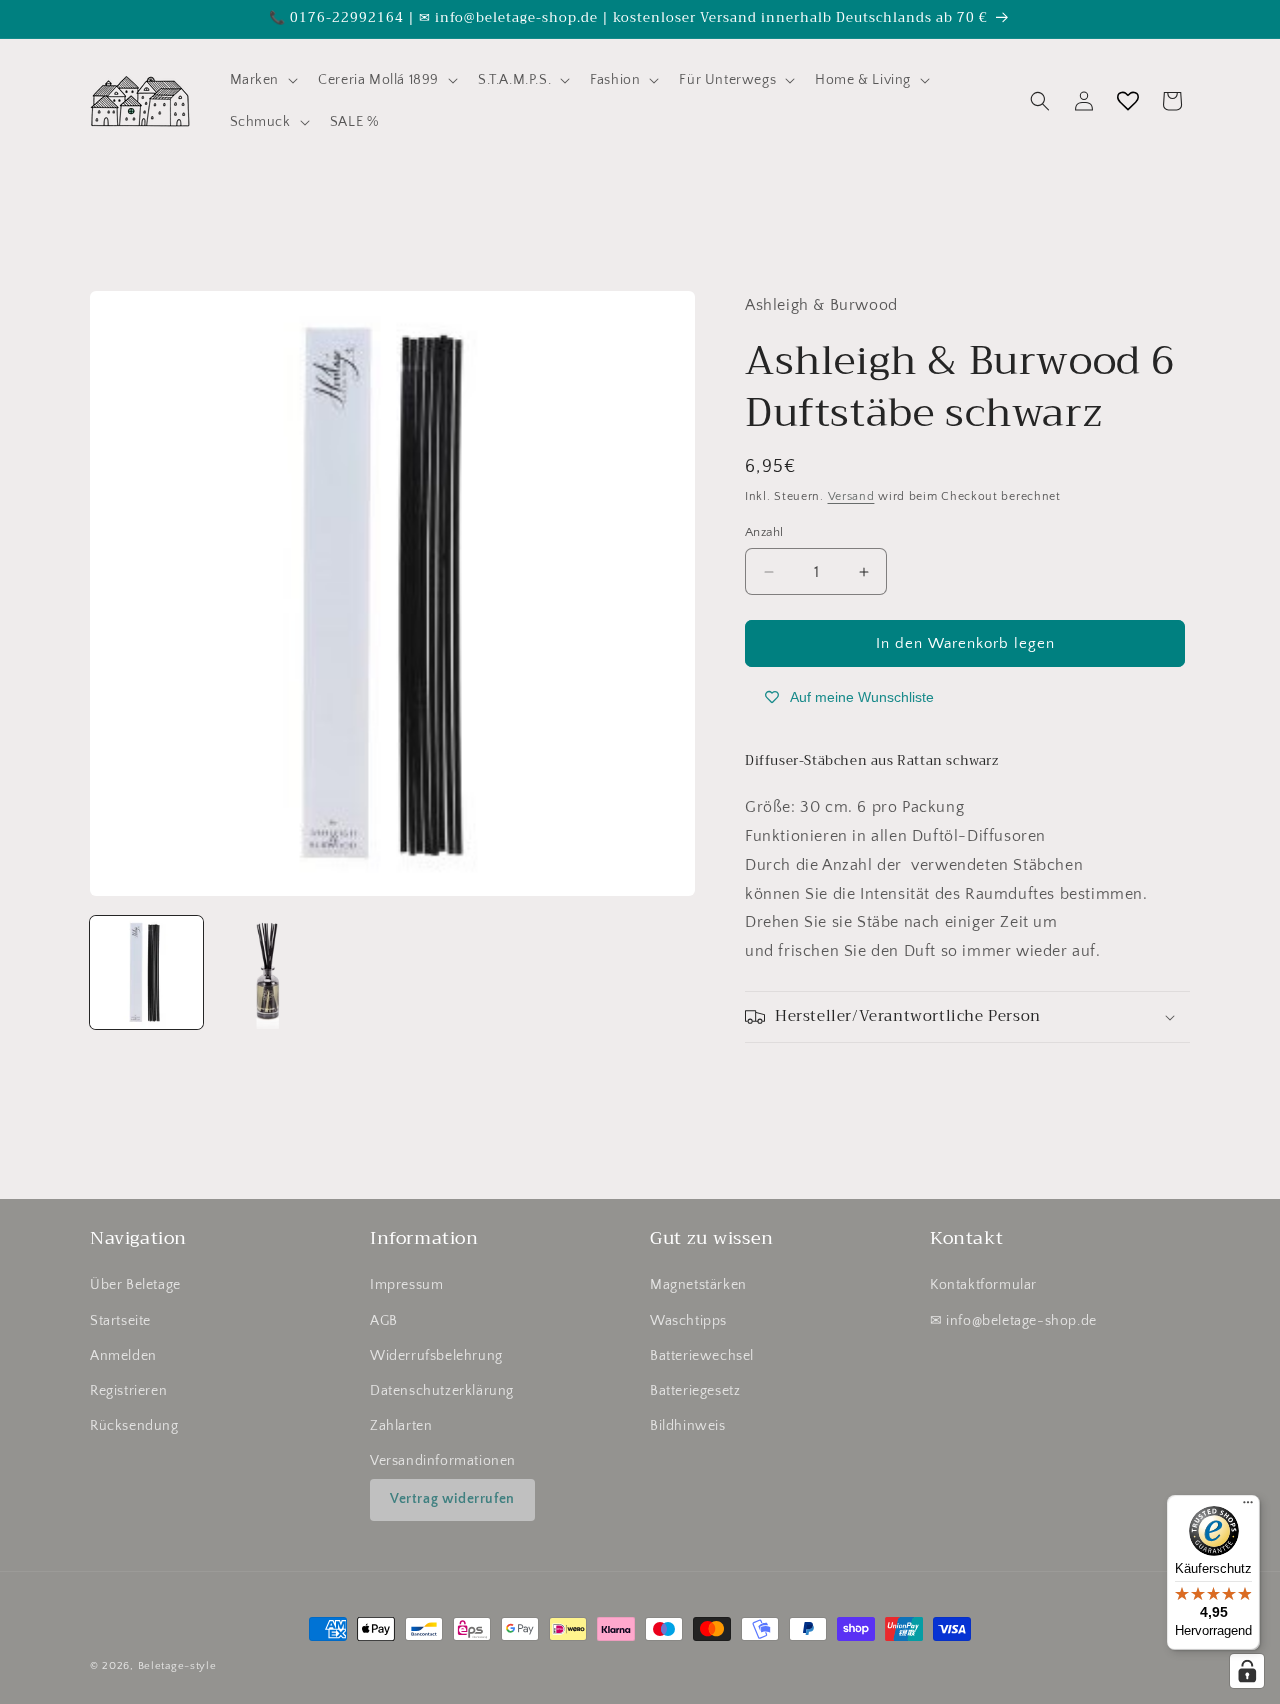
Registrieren (128, 1391)
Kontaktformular (983, 1285)
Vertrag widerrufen (452, 1499)
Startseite (120, 1321)
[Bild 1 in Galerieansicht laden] (146, 972)
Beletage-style (177, 1666)
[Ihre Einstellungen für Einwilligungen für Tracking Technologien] (1247, 1671)
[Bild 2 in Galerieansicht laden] (269, 972)
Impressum (406, 1285)
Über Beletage (135, 1285)
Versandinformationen (443, 1461)
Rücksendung (134, 1426)
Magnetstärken (698, 1285)
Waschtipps (688, 1321)
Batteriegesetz (695, 1391)
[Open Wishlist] (1128, 101)
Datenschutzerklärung (442, 1391)
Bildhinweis (688, 1426)
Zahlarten (401, 1426)
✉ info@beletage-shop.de (1013, 1321)
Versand (851, 496)
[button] (262, 80)
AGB (384, 1321)
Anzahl (764, 532)
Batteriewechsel (702, 1356)
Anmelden (123, 1356)
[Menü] (1248, 1507)
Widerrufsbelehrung (436, 1356)
